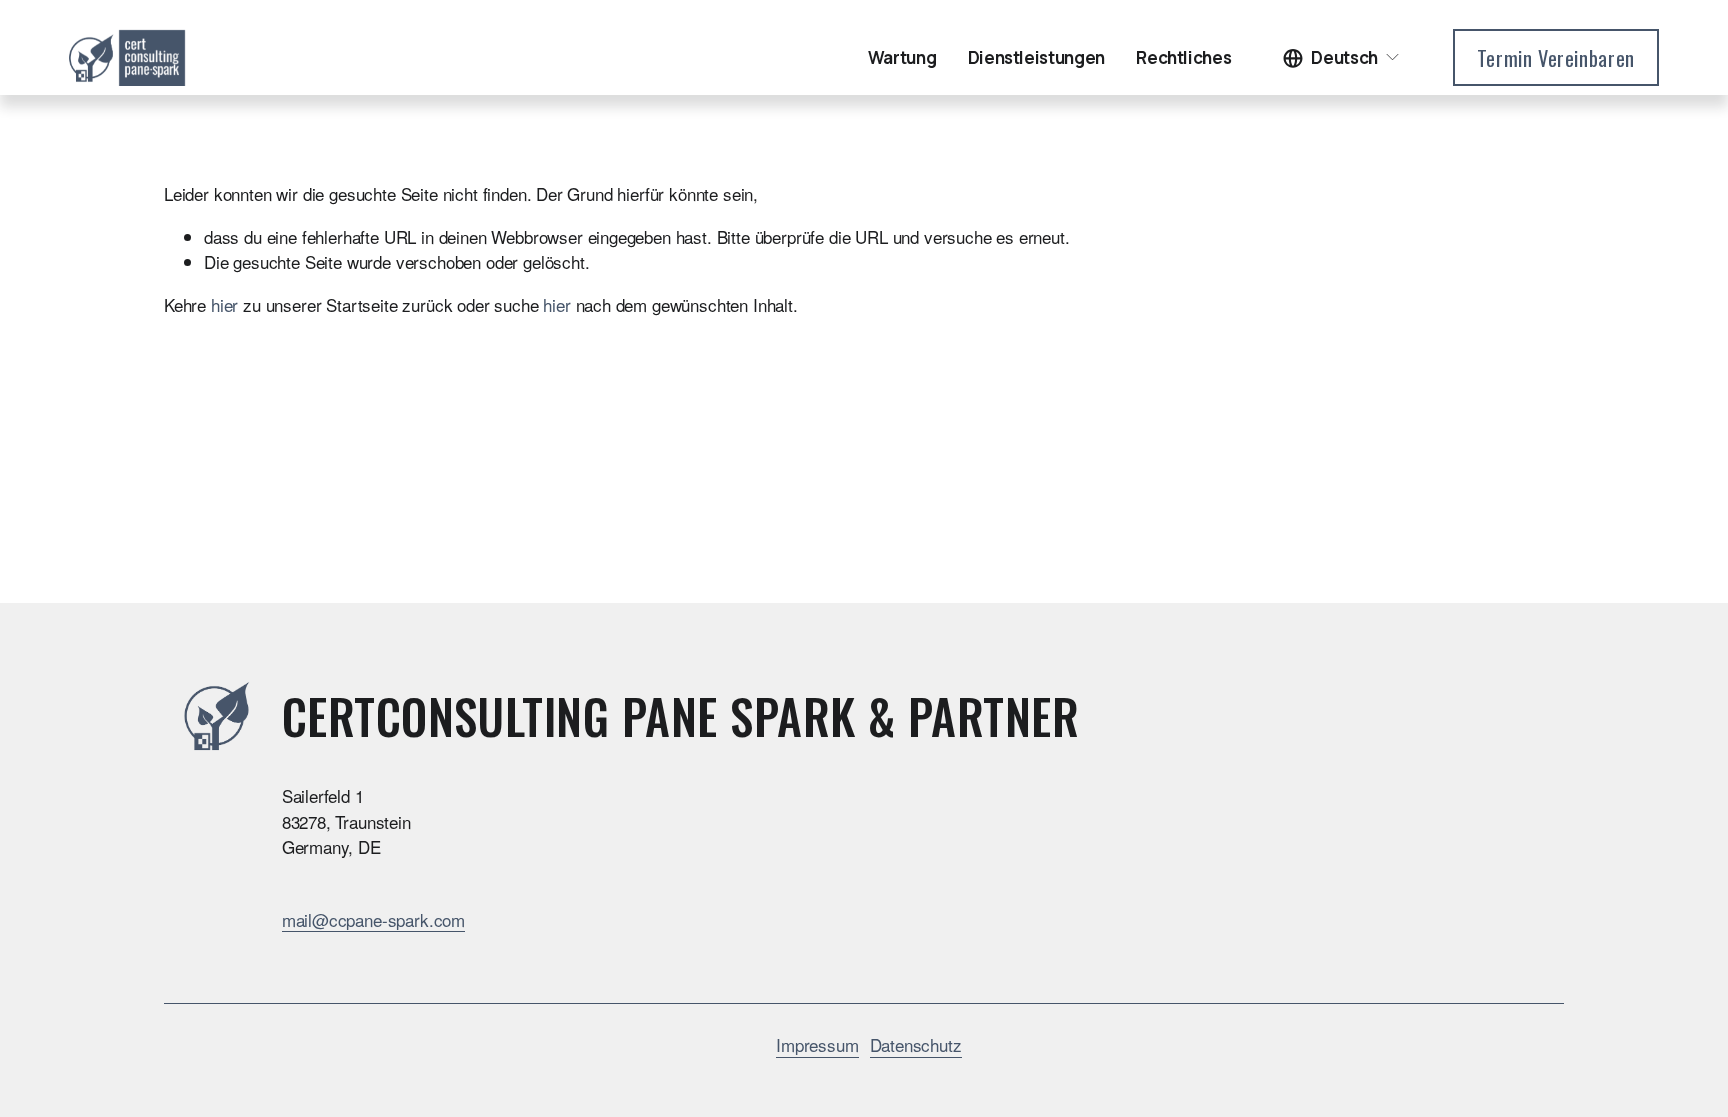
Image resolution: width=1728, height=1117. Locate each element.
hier (224, 304)
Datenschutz (916, 1044)
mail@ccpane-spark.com (373, 919)
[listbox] (1342, 57)
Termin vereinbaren (1556, 58)
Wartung (902, 57)
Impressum (817, 1044)
